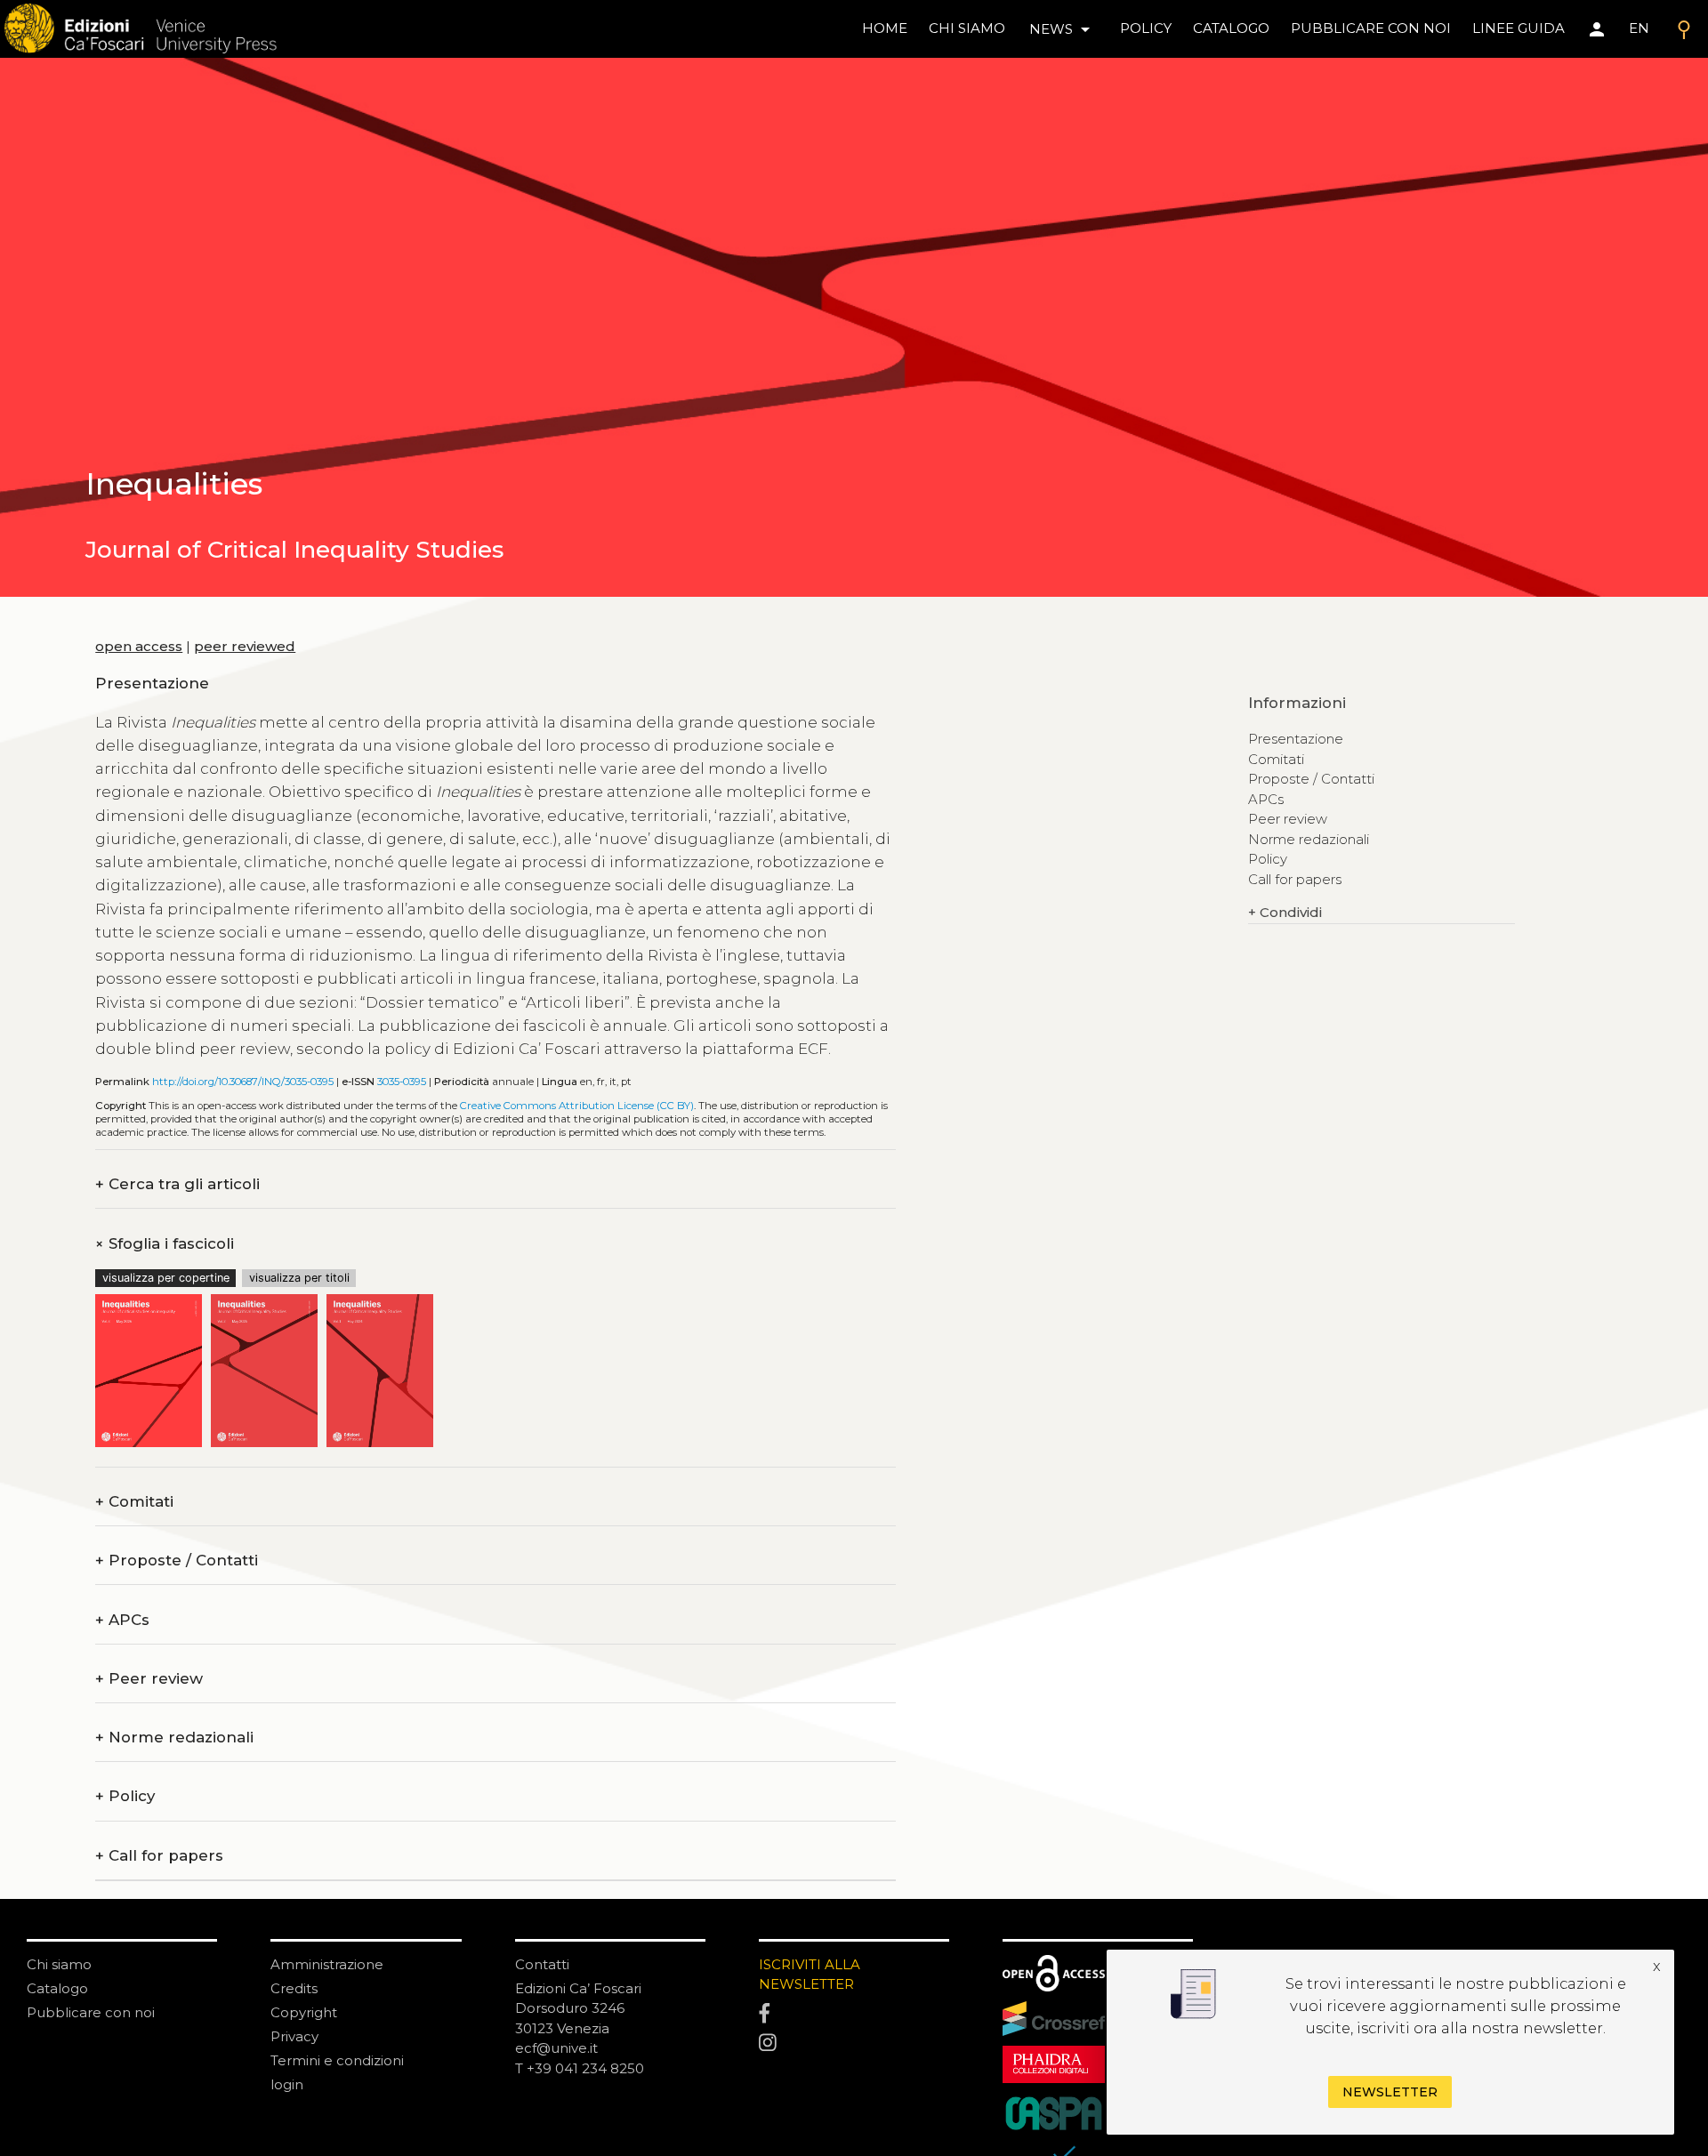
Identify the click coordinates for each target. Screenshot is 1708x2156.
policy (1146, 28)
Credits (294, 1988)
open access (139, 646)
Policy (125, 1796)
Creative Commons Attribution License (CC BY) (577, 1106)
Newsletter (1390, 2092)
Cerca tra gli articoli (177, 1184)
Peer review (149, 1679)
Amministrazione (327, 1964)
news (1063, 29)
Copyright (304, 2012)
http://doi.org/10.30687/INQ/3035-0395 (243, 1082)
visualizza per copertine (166, 1278)
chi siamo (967, 28)
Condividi (1285, 912)
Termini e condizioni (337, 2060)
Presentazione (1296, 739)
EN (1639, 28)
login (287, 2084)
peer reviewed (245, 646)
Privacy (294, 2036)
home (885, 28)
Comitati (134, 1502)
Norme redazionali (174, 1738)
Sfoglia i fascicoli (165, 1244)
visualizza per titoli (299, 1278)
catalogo (1231, 28)
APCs (122, 1620)
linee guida (1519, 28)
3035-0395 (402, 1082)
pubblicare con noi (1371, 28)
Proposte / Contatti (177, 1561)
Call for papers (159, 1856)
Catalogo (57, 1988)
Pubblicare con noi (91, 2012)
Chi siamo (59, 1964)
